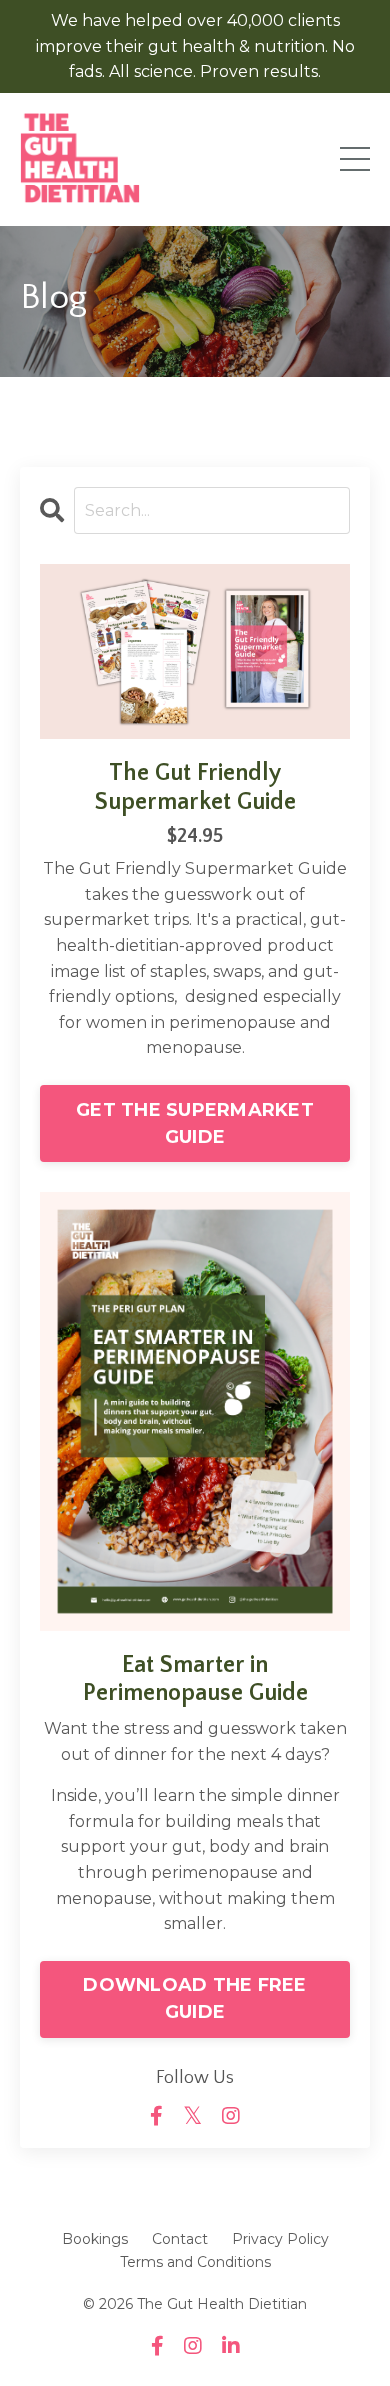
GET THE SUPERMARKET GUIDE (195, 1123)
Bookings (95, 2239)
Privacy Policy (280, 2239)
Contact (180, 2239)
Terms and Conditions (195, 2262)
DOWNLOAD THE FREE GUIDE (194, 1998)
